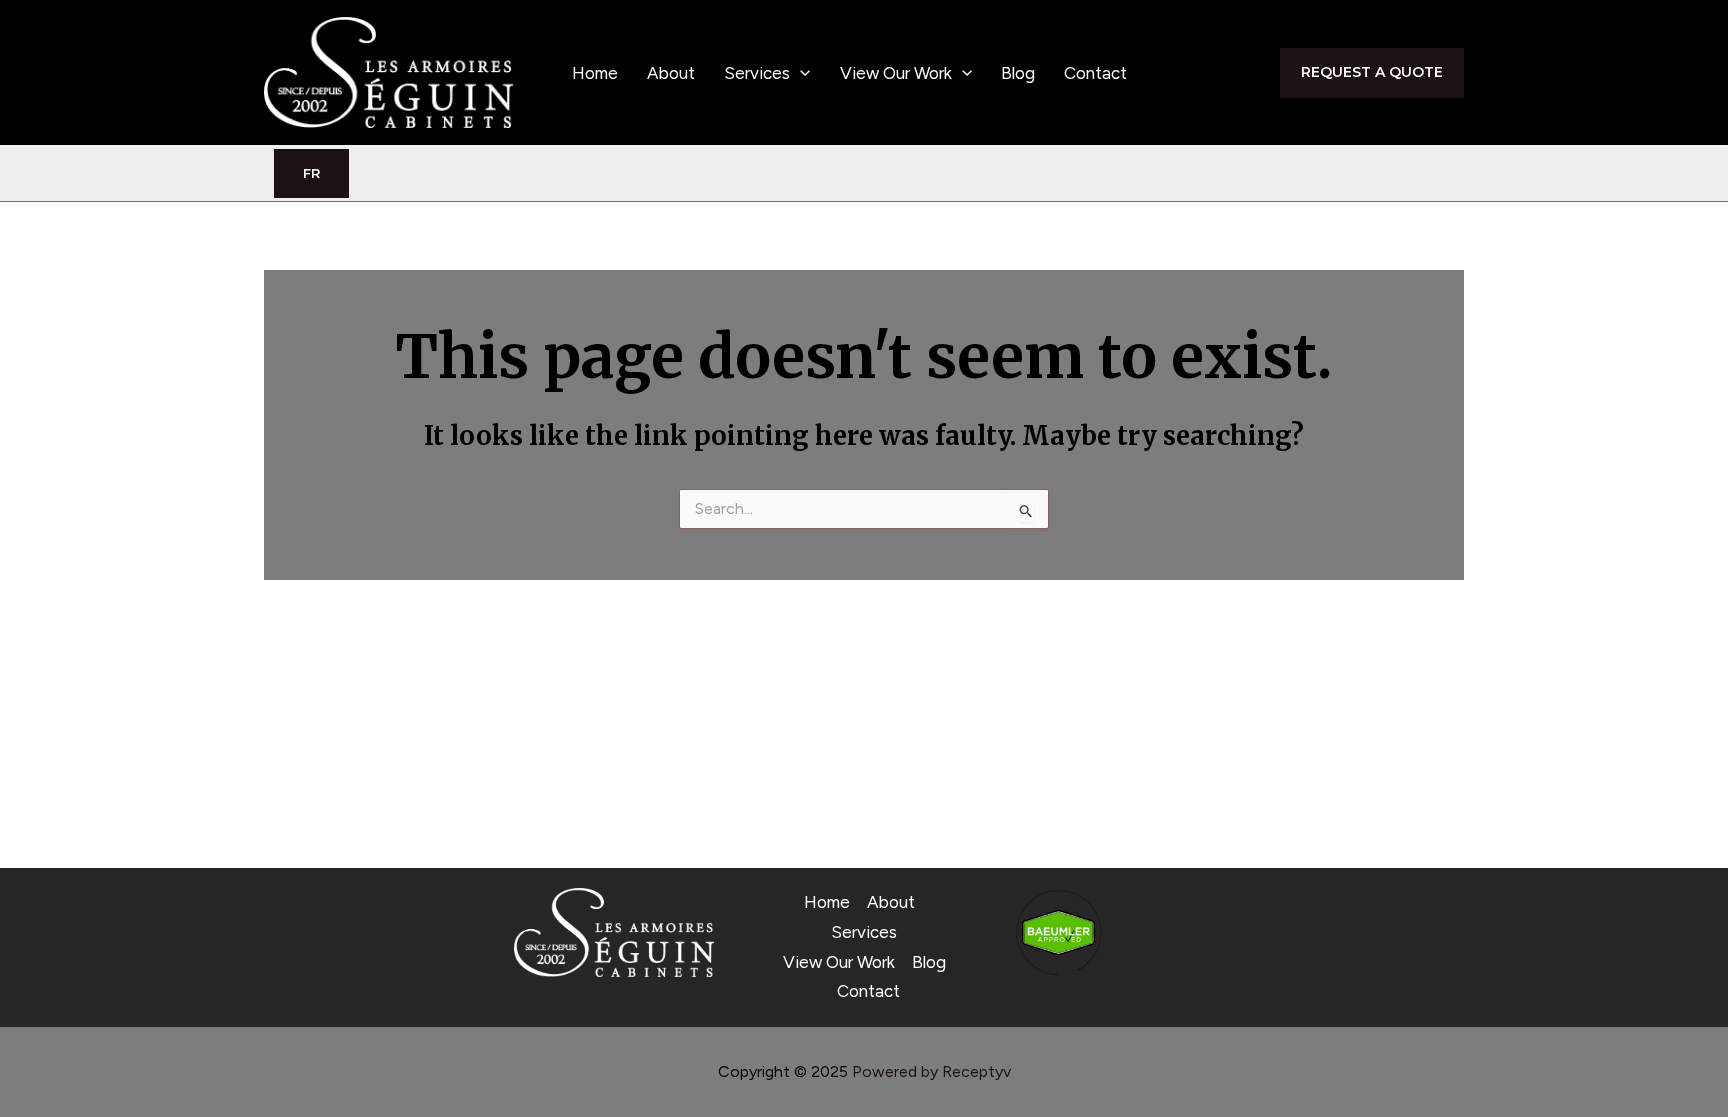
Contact (1095, 73)
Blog (1018, 73)
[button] (800, 73)
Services (757, 73)
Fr (311, 173)
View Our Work (896, 73)
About (671, 73)
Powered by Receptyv (931, 1071)
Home (595, 73)
